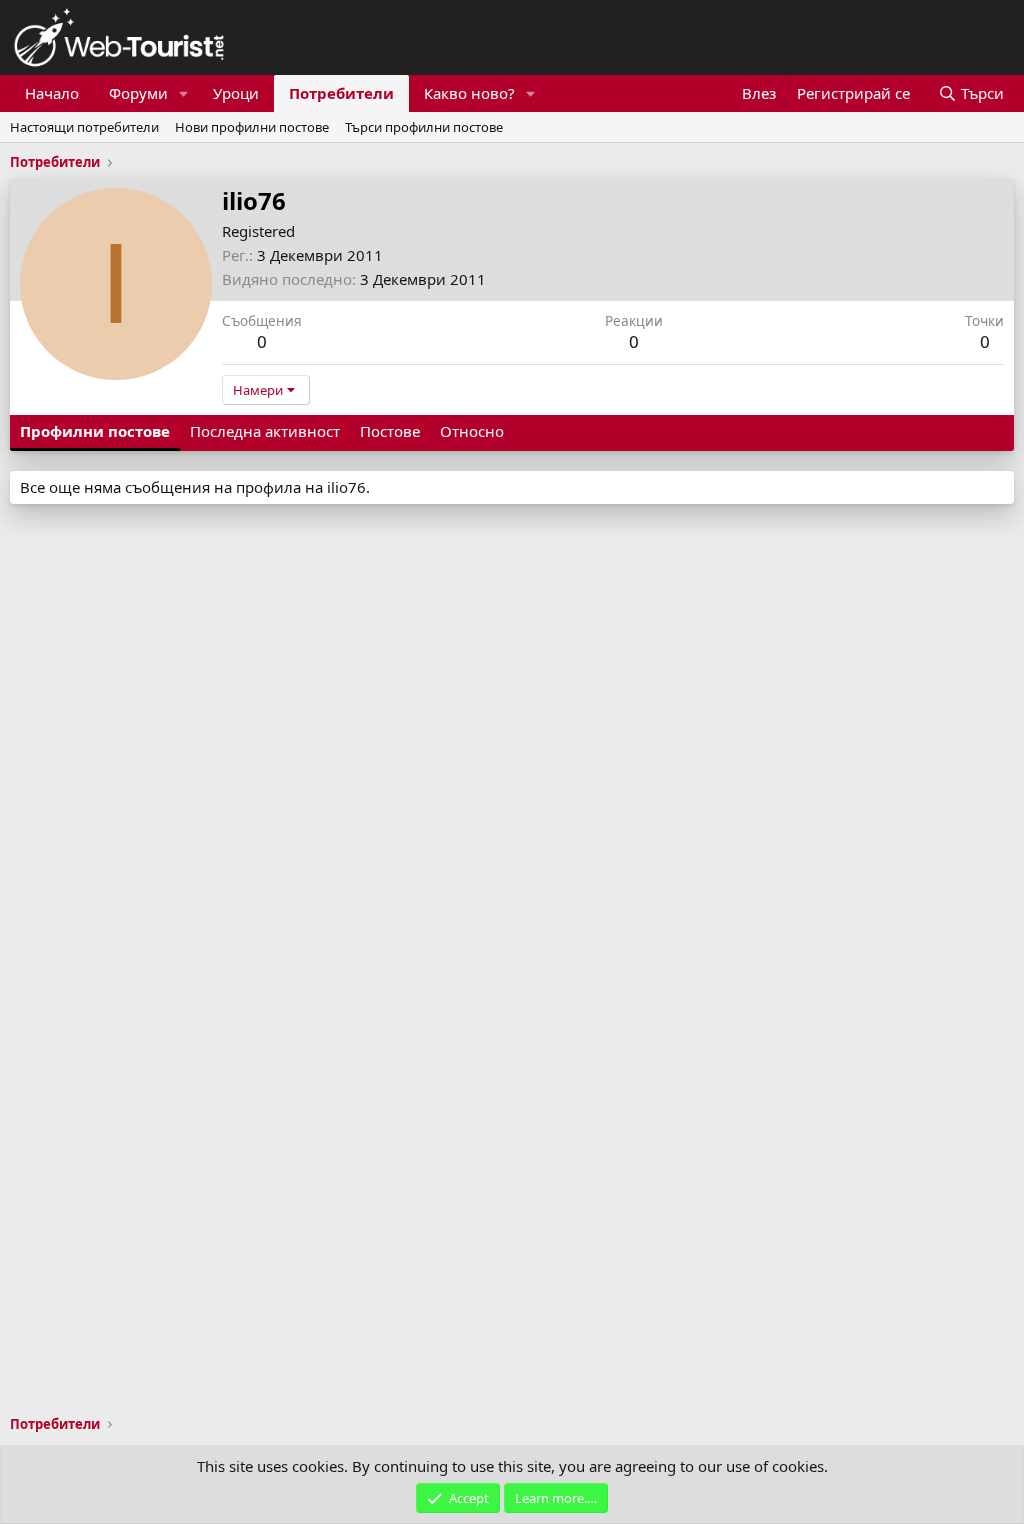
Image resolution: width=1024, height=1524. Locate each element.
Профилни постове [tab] (95, 431)
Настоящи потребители (84, 127)
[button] (184, 93)
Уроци (236, 93)
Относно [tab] (472, 431)
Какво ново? (469, 93)
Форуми (138, 93)
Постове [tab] (390, 431)
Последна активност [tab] (265, 431)
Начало (52, 93)
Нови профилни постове (252, 127)
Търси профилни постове (424, 127)
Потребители (341, 93)
